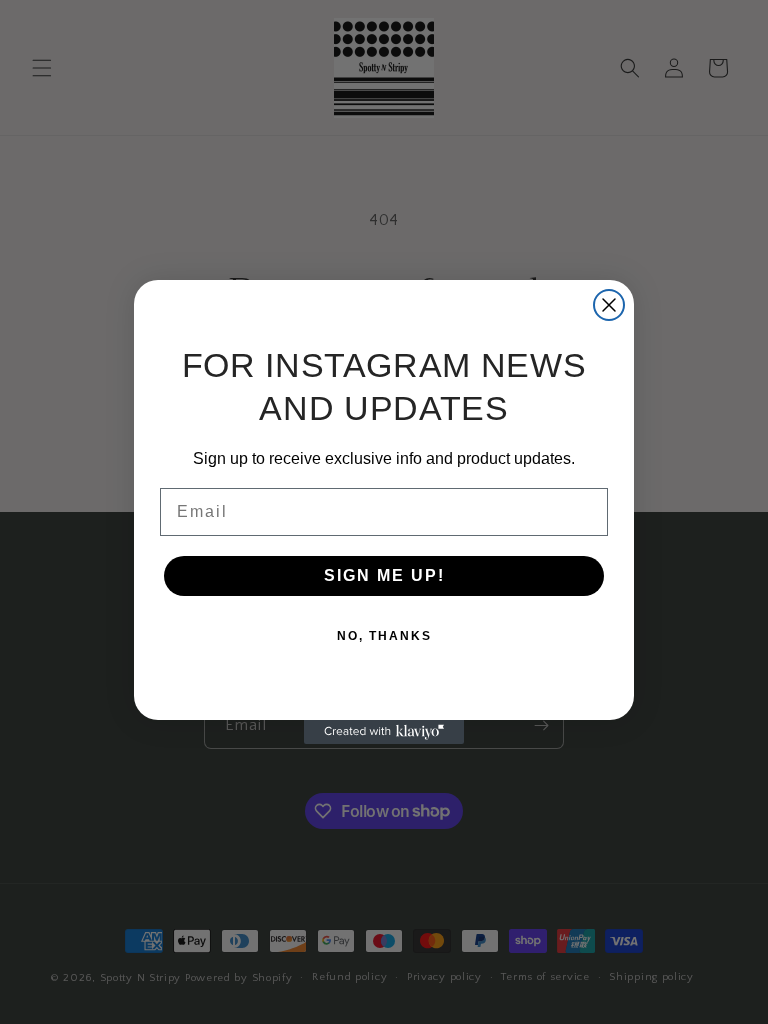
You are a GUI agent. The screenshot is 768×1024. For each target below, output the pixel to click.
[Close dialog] (609, 305)
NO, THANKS (384, 636)
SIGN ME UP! (384, 575)
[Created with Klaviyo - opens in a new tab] (384, 732)
